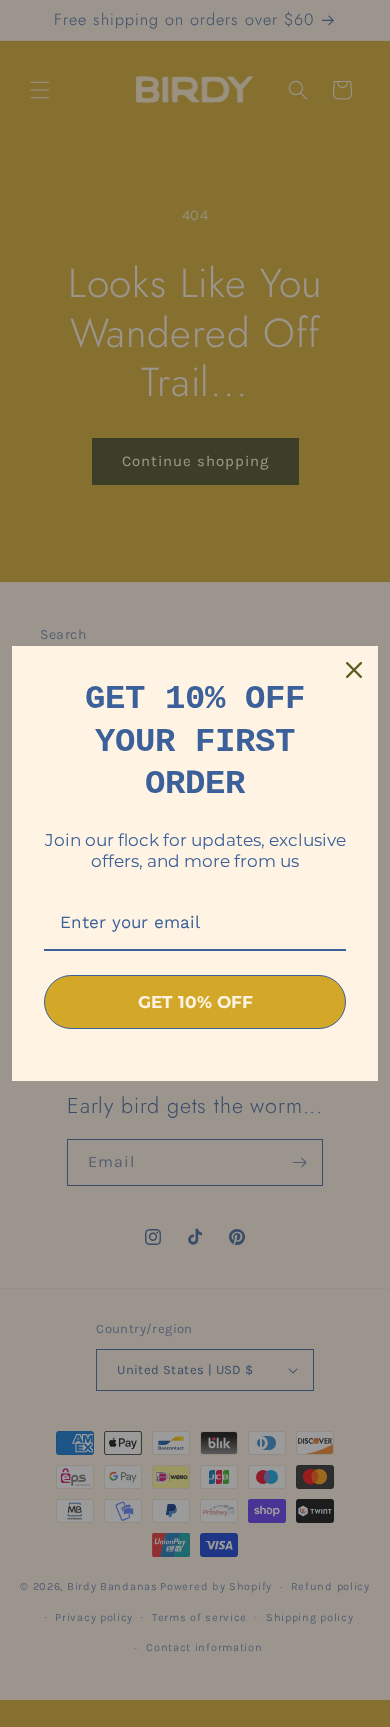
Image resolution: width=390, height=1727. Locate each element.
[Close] (354, 670)
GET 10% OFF (195, 1002)
